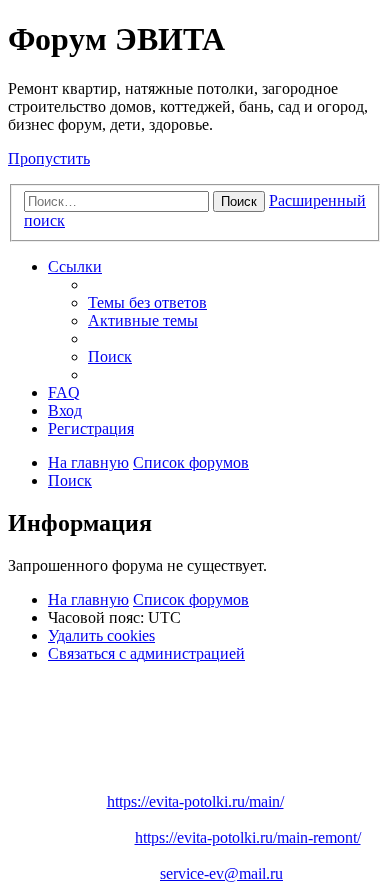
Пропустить (49, 158)
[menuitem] (147, 302)
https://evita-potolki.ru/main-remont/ (248, 837)
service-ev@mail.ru (221, 873)
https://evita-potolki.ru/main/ (195, 801)
